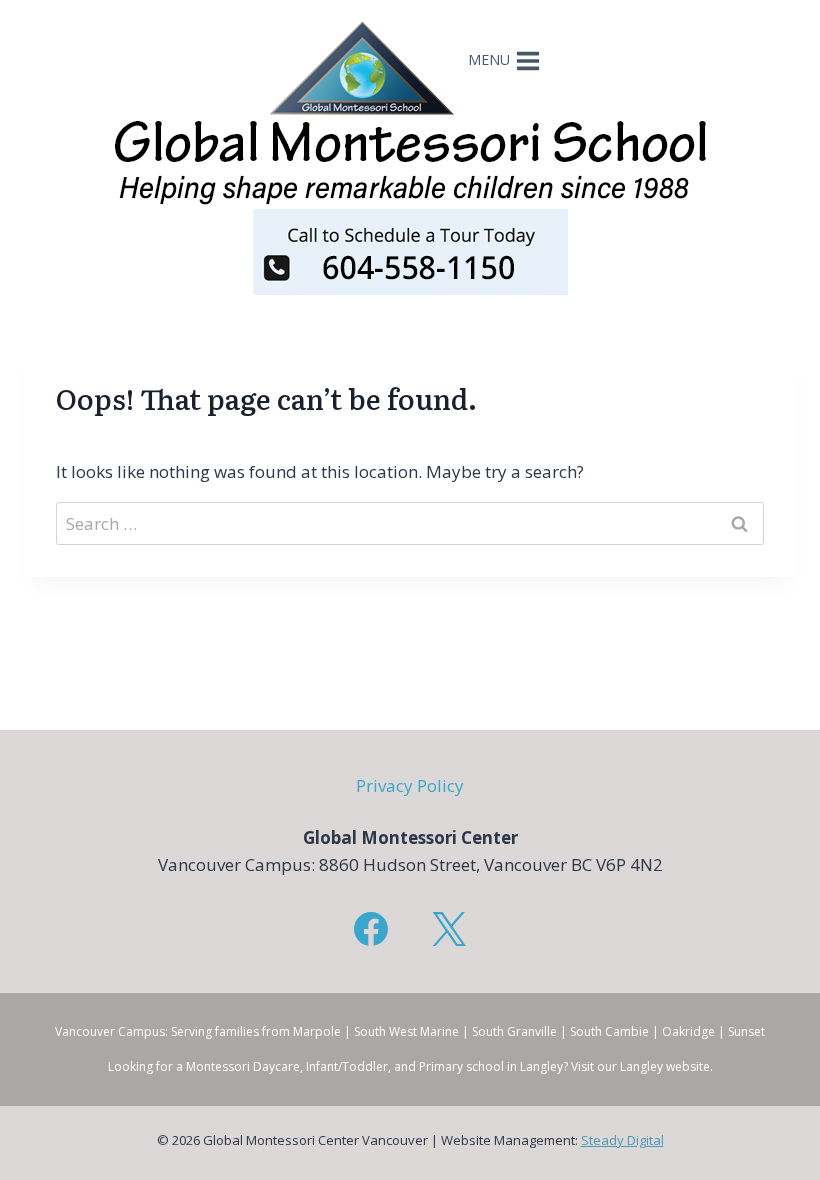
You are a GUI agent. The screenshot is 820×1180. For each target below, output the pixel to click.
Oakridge (688, 1031)
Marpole (317, 1031)
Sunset (746, 1031)
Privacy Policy (410, 785)
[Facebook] (371, 929)
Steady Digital (622, 1140)
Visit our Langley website (640, 1066)
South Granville (514, 1031)
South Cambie (609, 1031)
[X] (449, 929)
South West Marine (406, 1031)
